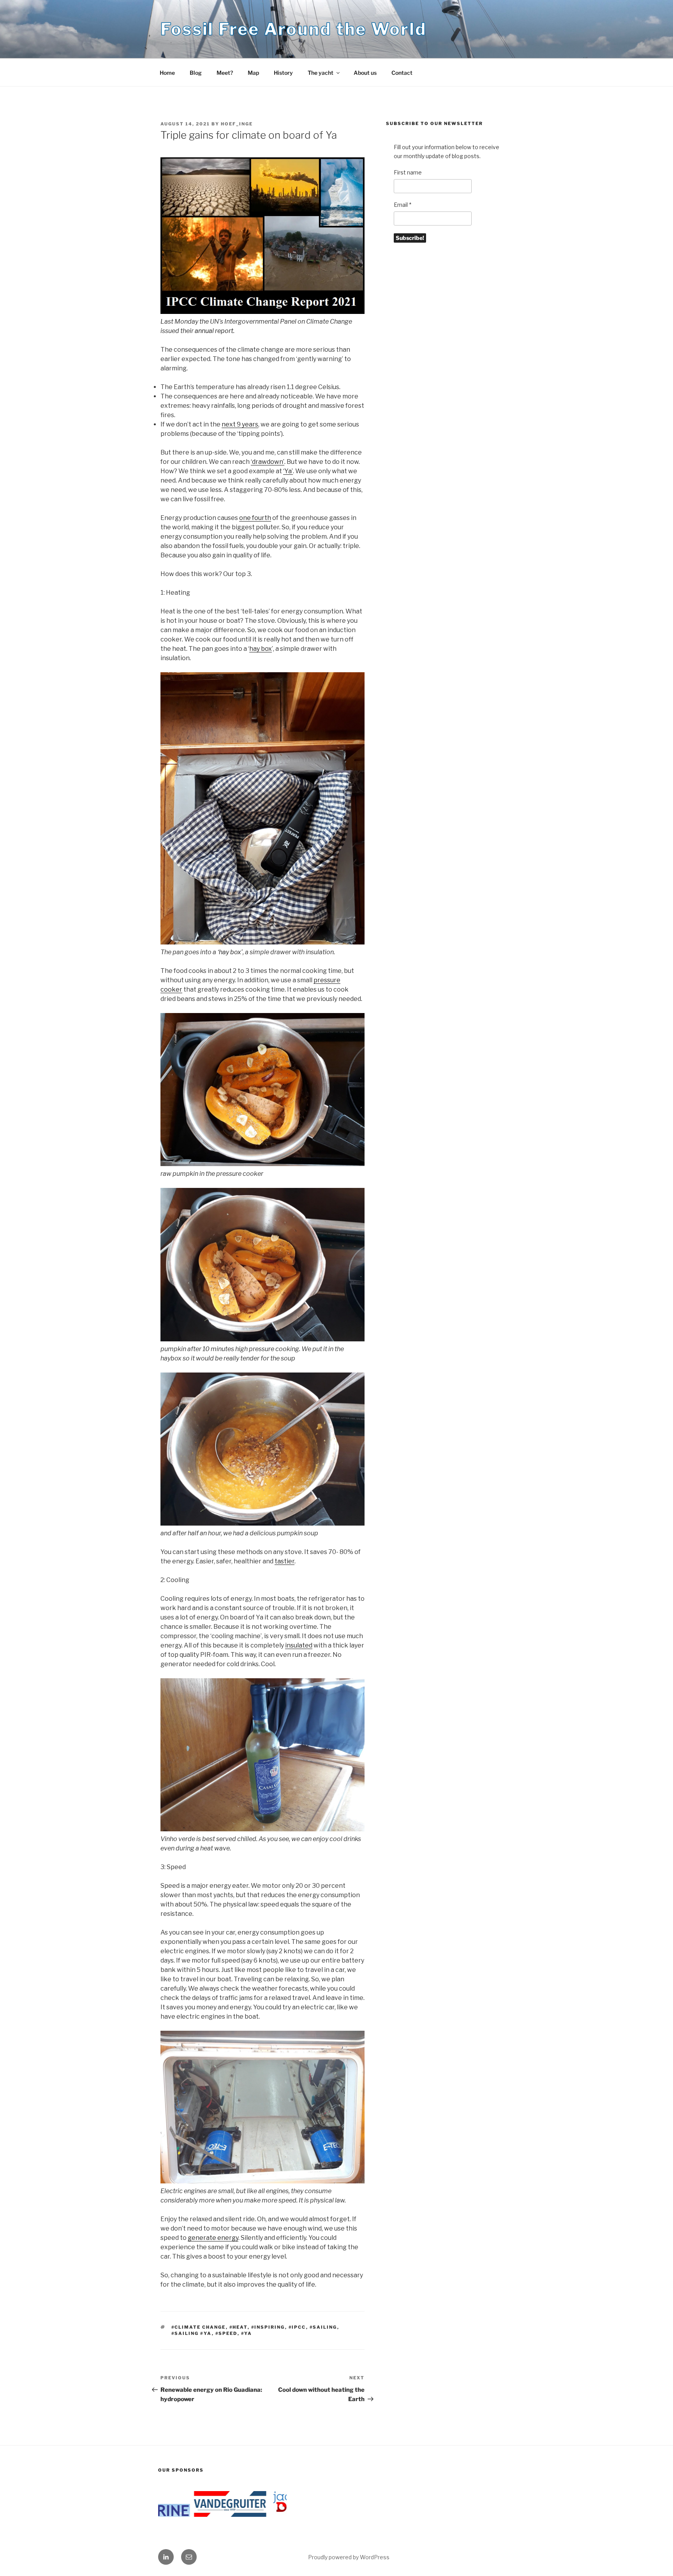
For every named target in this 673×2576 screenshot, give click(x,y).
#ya (247, 2333)
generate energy (213, 2238)
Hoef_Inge (237, 124)
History (283, 73)
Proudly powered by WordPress (349, 2557)
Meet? (225, 73)
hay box (261, 649)
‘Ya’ (288, 471)
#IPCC (297, 2327)
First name (408, 172)
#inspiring (268, 2327)
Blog (196, 73)
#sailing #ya (192, 2333)
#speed (226, 2333)
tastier (285, 1561)
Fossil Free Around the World (293, 29)
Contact (402, 73)
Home (167, 73)
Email (403, 205)
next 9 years (240, 424)
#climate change (199, 2327)
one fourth (255, 518)
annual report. (215, 331)
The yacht (321, 73)
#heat (239, 2327)
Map (253, 73)
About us (365, 73)
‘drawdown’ (268, 462)
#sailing (323, 2327)
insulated (299, 1645)
